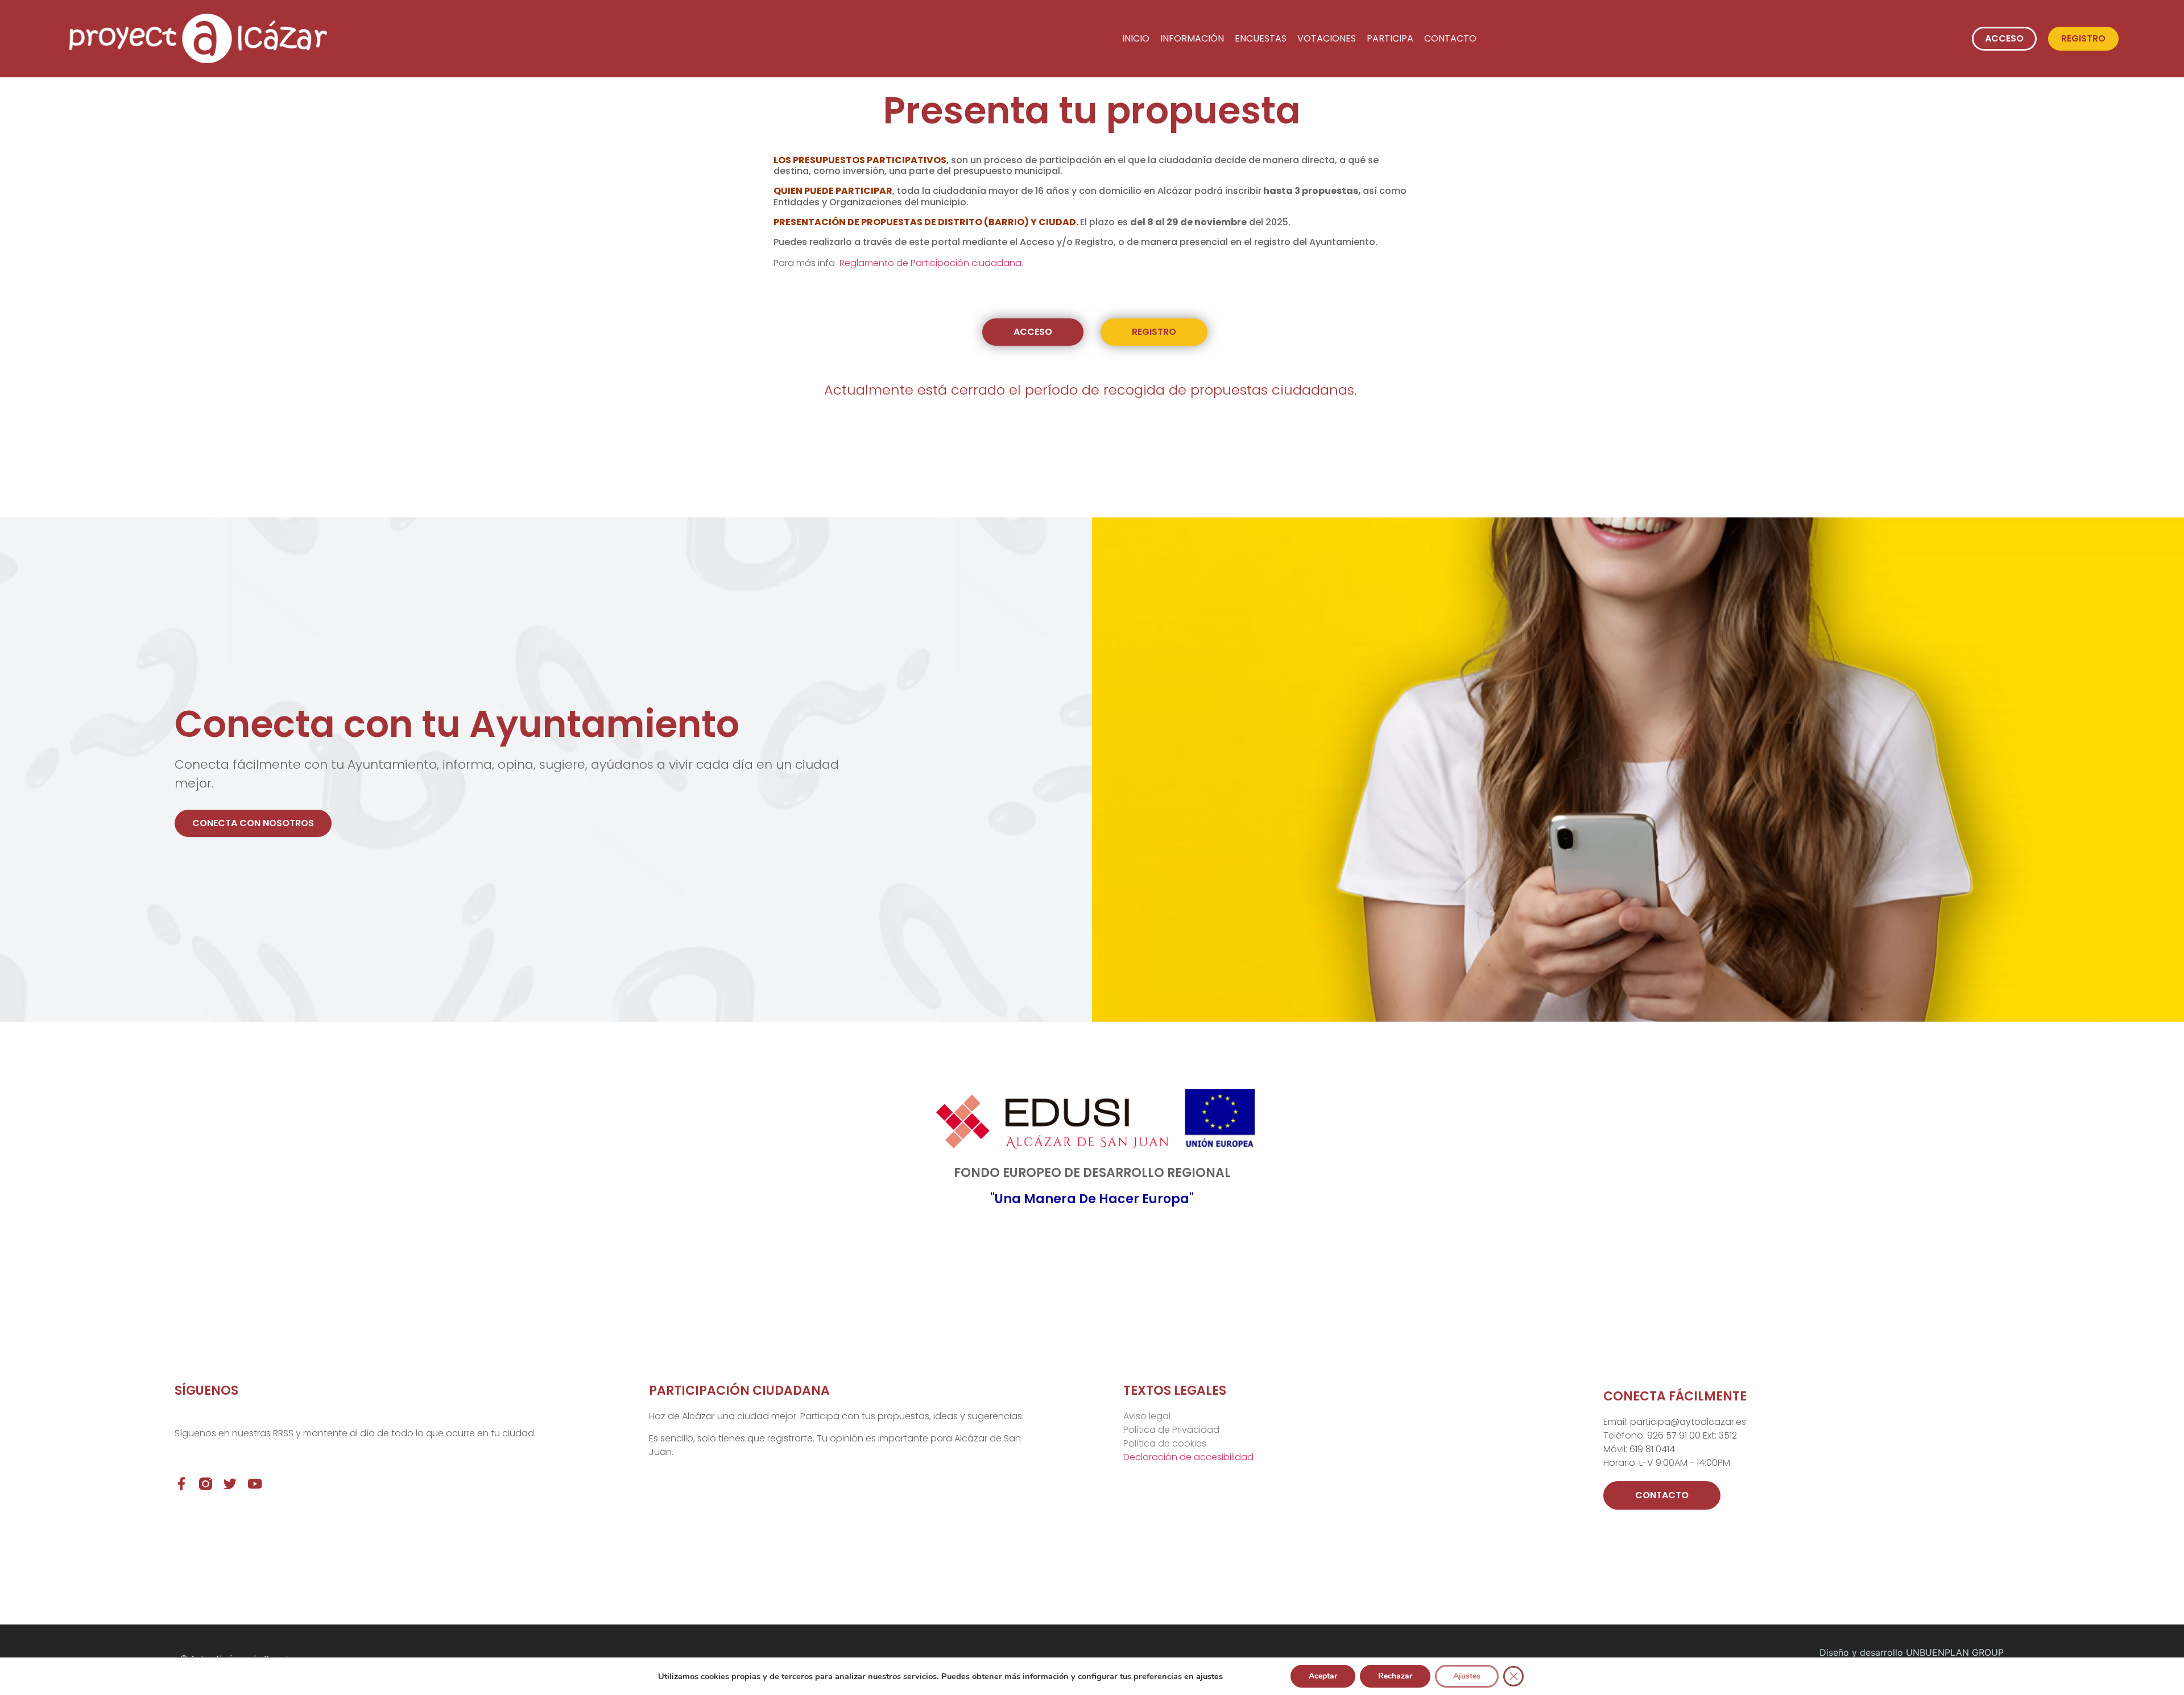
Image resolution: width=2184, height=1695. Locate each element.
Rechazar (1395, 1676)
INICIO (1136, 38)
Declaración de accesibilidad (1188, 1457)
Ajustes (1467, 1676)
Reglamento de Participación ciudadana (930, 263)
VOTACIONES (1327, 38)
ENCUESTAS (1261, 38)
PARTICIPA (1390, 38)
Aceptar (1323, 1676)
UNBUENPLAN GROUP (1955, 1652)
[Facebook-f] (181, 1484)
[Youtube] (255, 1484)
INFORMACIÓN (1192, 38)
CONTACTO (1450, 38)
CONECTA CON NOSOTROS (253, 823)
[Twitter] (230, 1484)
